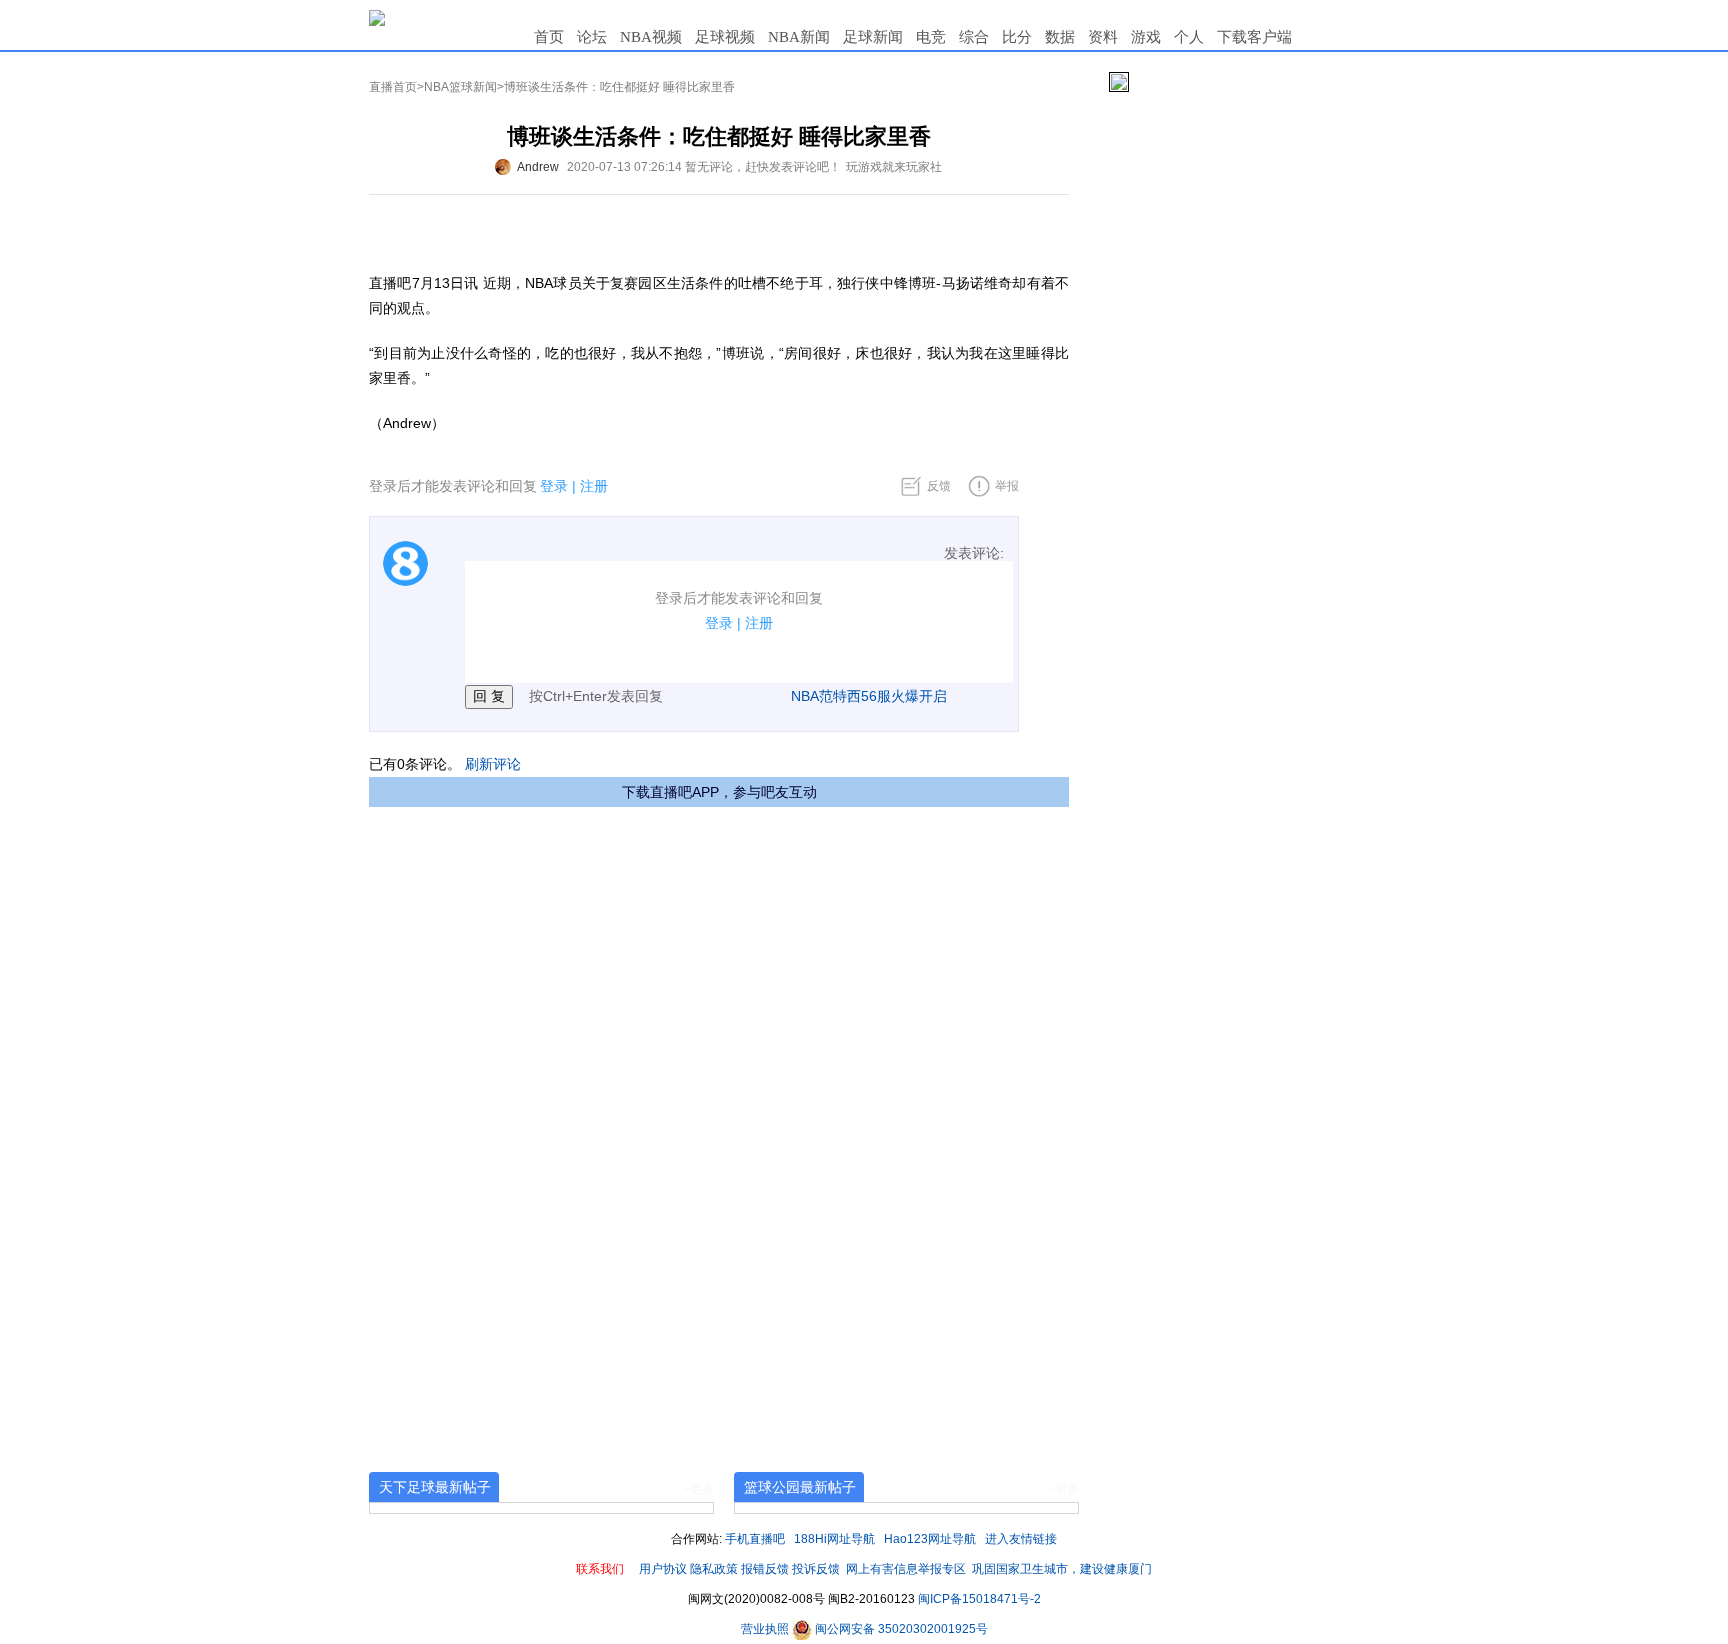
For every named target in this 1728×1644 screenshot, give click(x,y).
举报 (1007, 486)
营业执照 (766, 1629)
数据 (1060, 37)
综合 (974, 37)
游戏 (1146, 37)
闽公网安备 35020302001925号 (900, 1629)
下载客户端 (1254, 37)
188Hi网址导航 (834, 1539)
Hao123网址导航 (930, 1539)
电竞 (931, 37)
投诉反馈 (816, 1569)
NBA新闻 (799, 37)
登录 (554, 486)
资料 (1103, 37)
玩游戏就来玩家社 (894, 167)
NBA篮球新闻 (460, 87)
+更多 (698, 1489)
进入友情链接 (1021, 1539)
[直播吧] (377, 17)
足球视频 (725, 37)
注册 (594, 486)
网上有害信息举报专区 (906, 1569)
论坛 (592, 37)
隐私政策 (714, 1569)
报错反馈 (765, 1569)
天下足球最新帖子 (435, 1487)
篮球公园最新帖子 (800, 1487)
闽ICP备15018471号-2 (979, 1599)
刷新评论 (493, 764)
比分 (1017, 37)
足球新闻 (873, 37)
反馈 (939, 486)
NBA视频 (651, 37)
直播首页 (393, 87)
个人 (1189, 37)
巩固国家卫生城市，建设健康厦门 (1062, 1569)
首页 (549, 37)
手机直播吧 (755, 1539)
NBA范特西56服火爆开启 (869, 696)
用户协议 (663, 1569)
